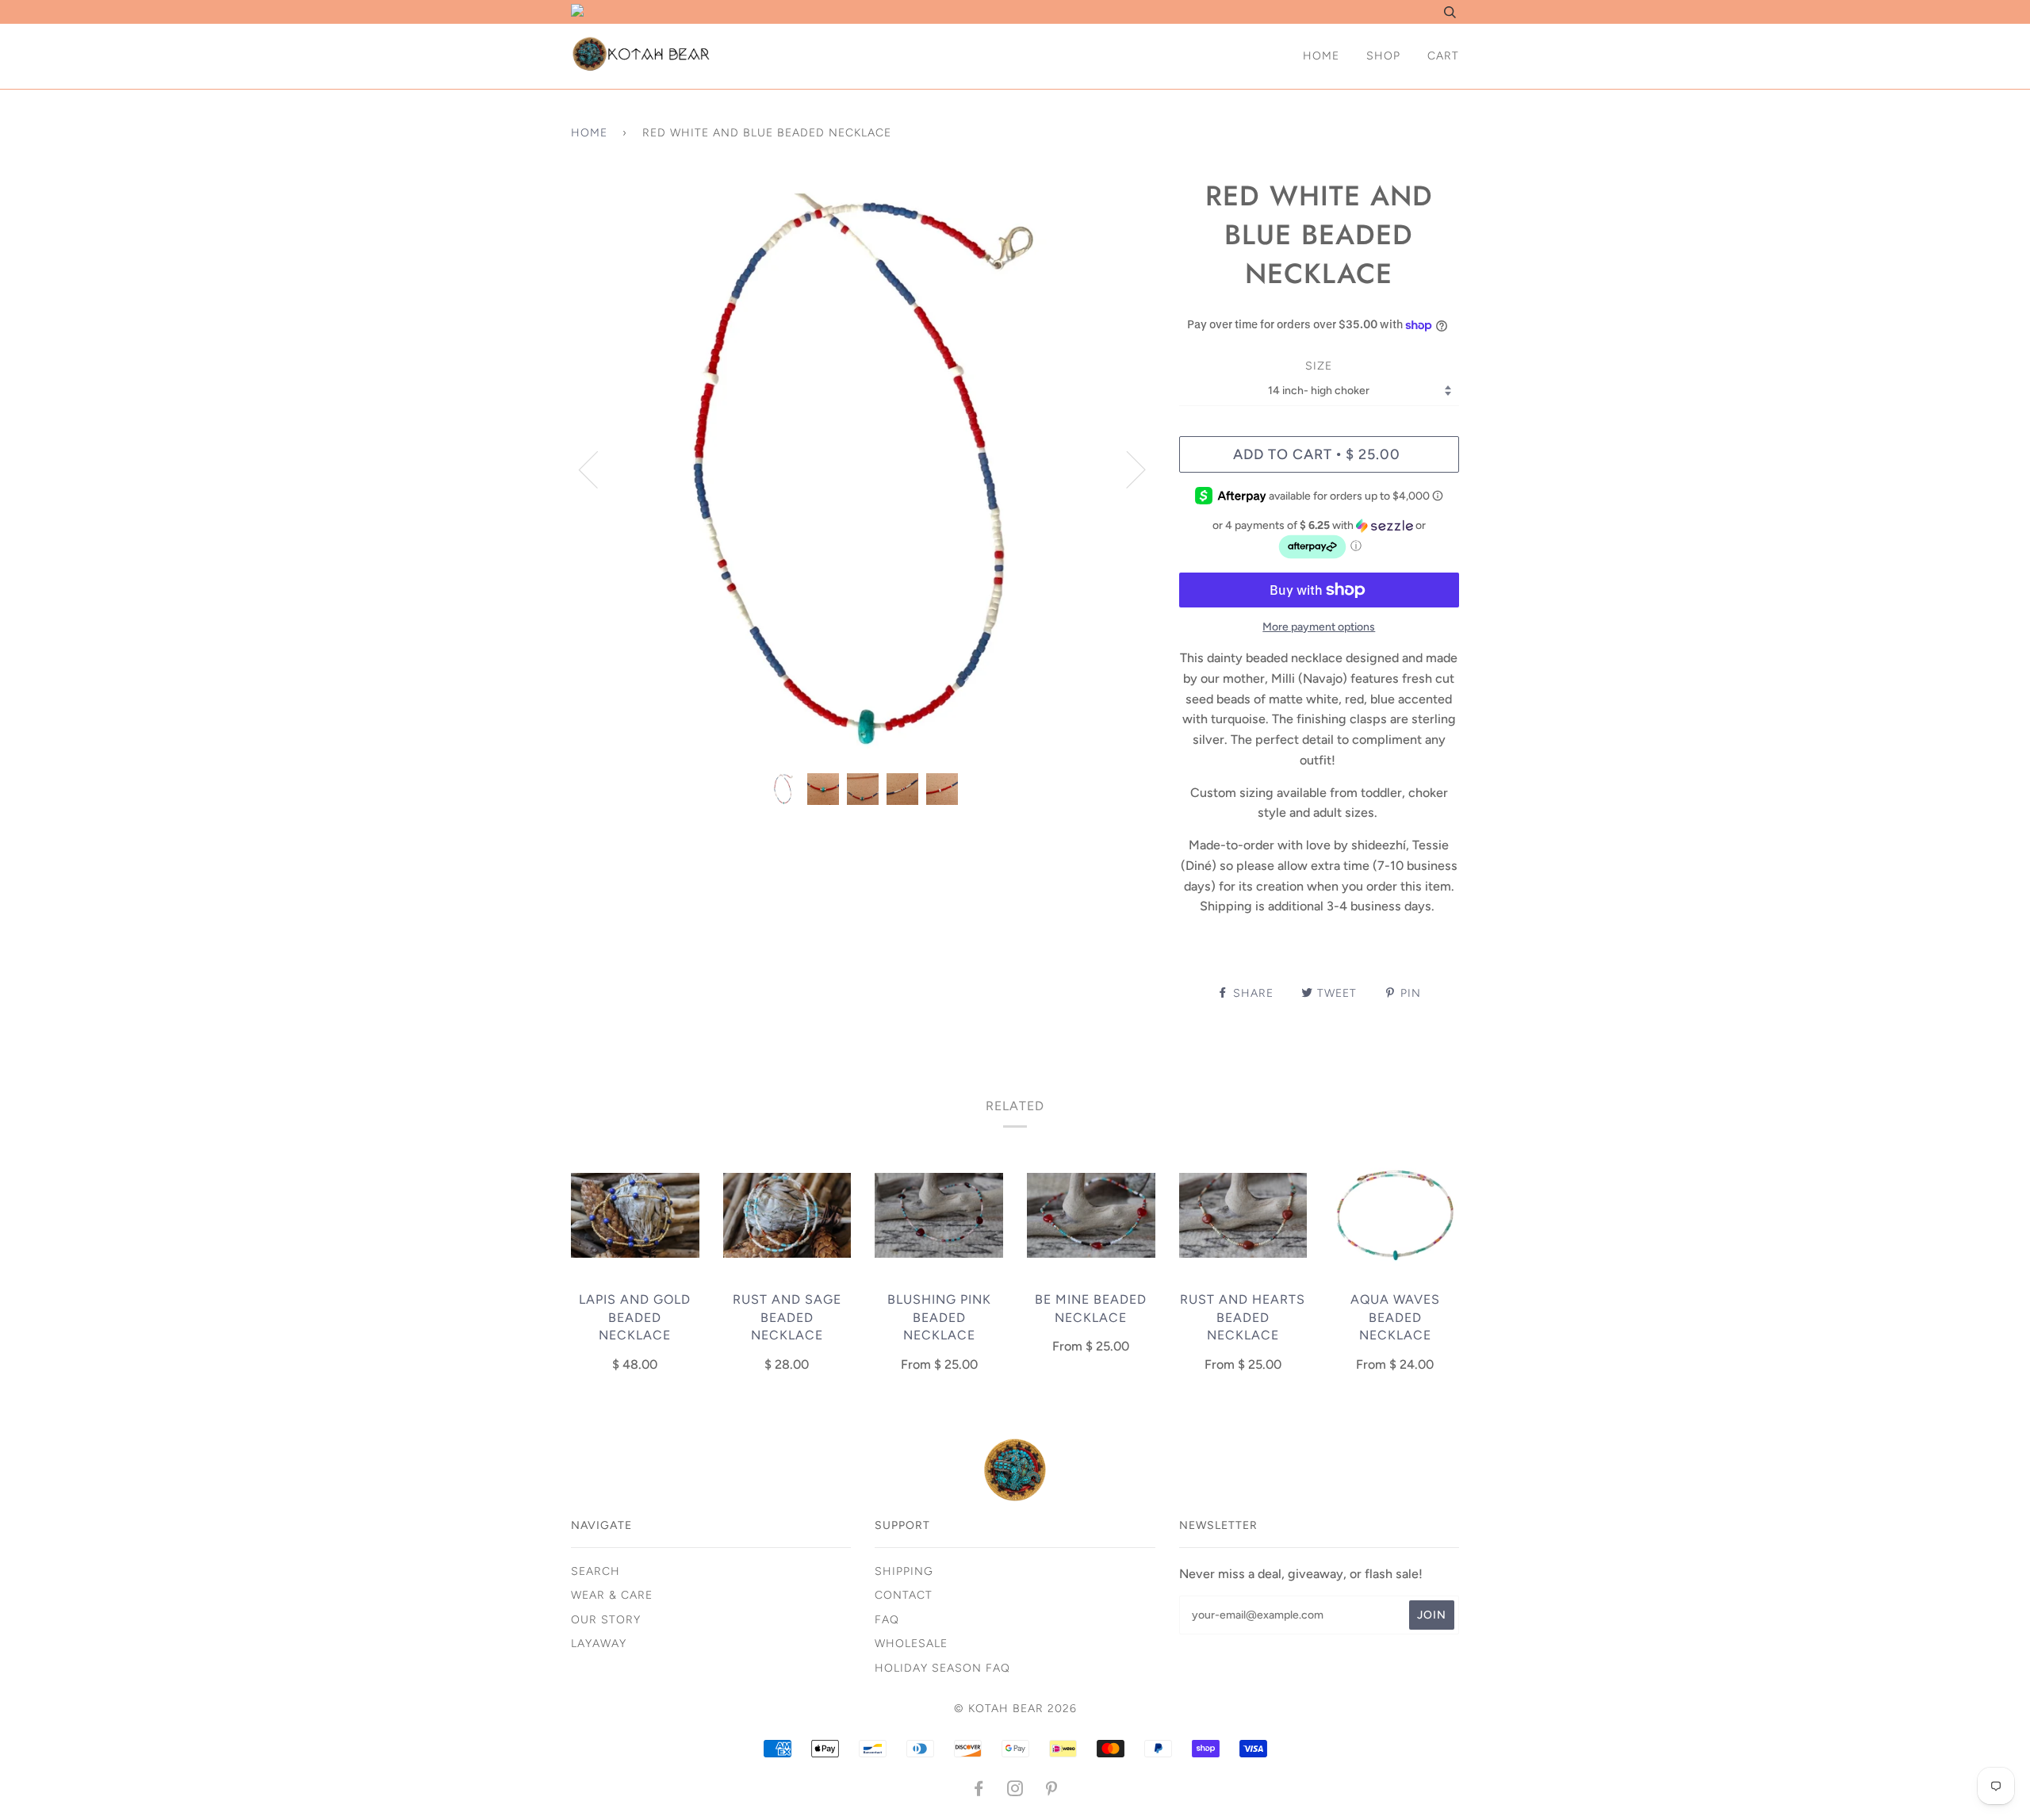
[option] (863, 469)
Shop (1383, 56)
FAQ (887, 1620)
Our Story (606, 1620)
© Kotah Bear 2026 (1015, 1709)
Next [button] (1126, 469)
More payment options (1319, 627)
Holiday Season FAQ (942, 1668)
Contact (904, 1595)
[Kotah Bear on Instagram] (1015, 1791)
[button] (1319, 540)
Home (1321, 56)
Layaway (599, 1644)
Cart (1443, 56)
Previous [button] (598, 469)
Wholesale (911, 1644)
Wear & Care (612, 1595)
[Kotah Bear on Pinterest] (1052, 1791)
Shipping (904, 1571)
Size (1319, 366)
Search (596, 1571)
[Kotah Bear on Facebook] (979, 1791)
